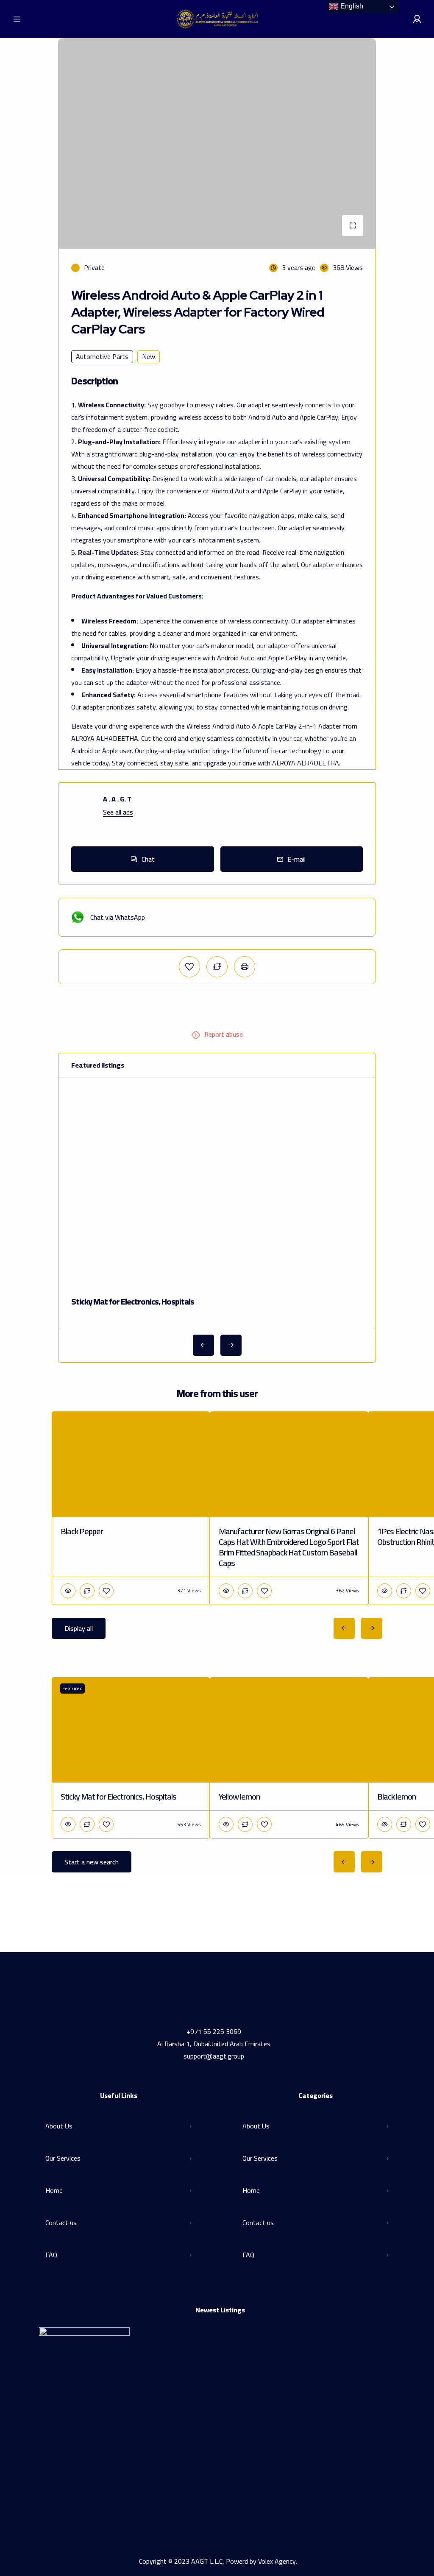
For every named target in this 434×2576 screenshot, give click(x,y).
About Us (59, 2126)
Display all (79, 1628)
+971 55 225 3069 (214, 2031)
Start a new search (92, 1862)
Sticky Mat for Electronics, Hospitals (133, 1301)
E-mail (296, 859)
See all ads (118, 812)
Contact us (61, 2223)
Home (54, 2190)
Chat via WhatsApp (118, 917)
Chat (148, 859)
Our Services (63, 2158)
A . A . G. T (117, 799)
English (351, 6)
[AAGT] (217, 19)
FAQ (51, 2255)
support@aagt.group (214, 2056)
